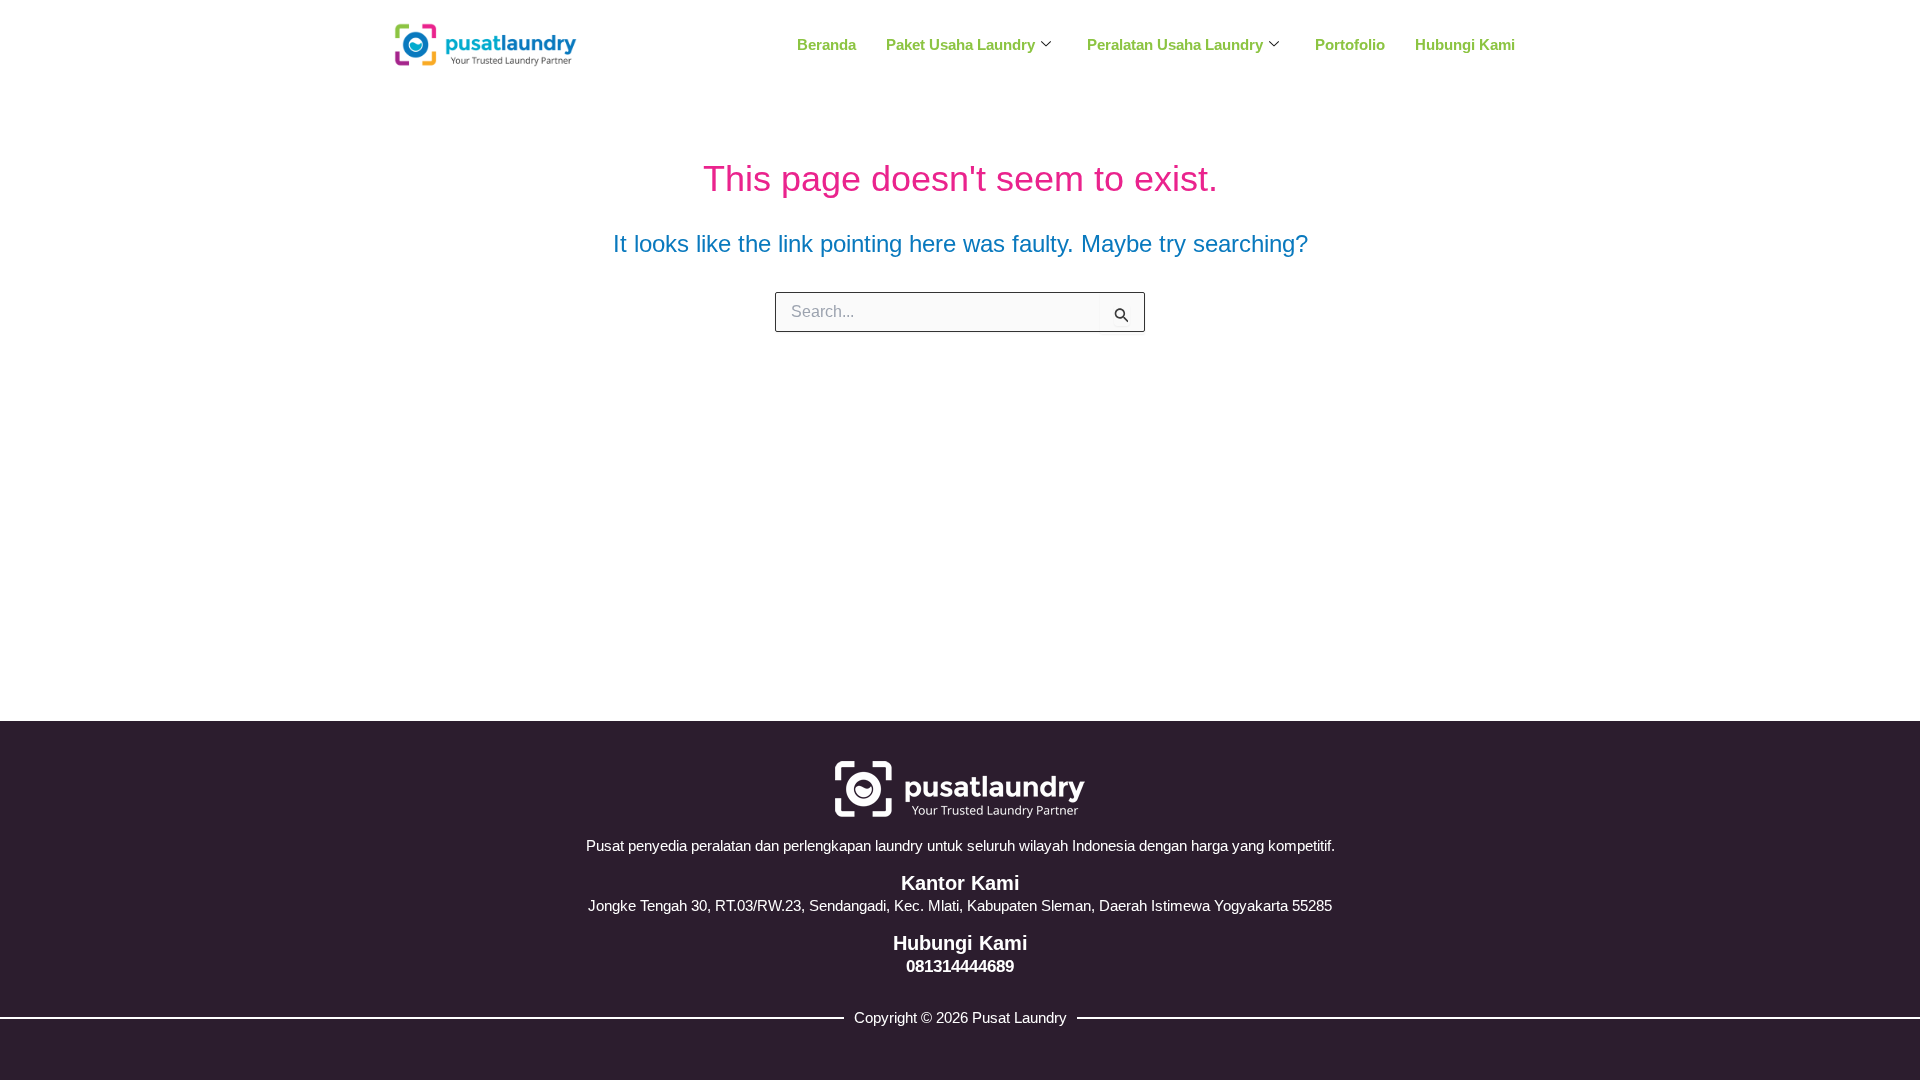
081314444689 (960, 966)
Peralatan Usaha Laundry (1175, 44)
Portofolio (1350, 44)
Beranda (826, 44)
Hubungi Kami (1465, 44)
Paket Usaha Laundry (960, 44)
